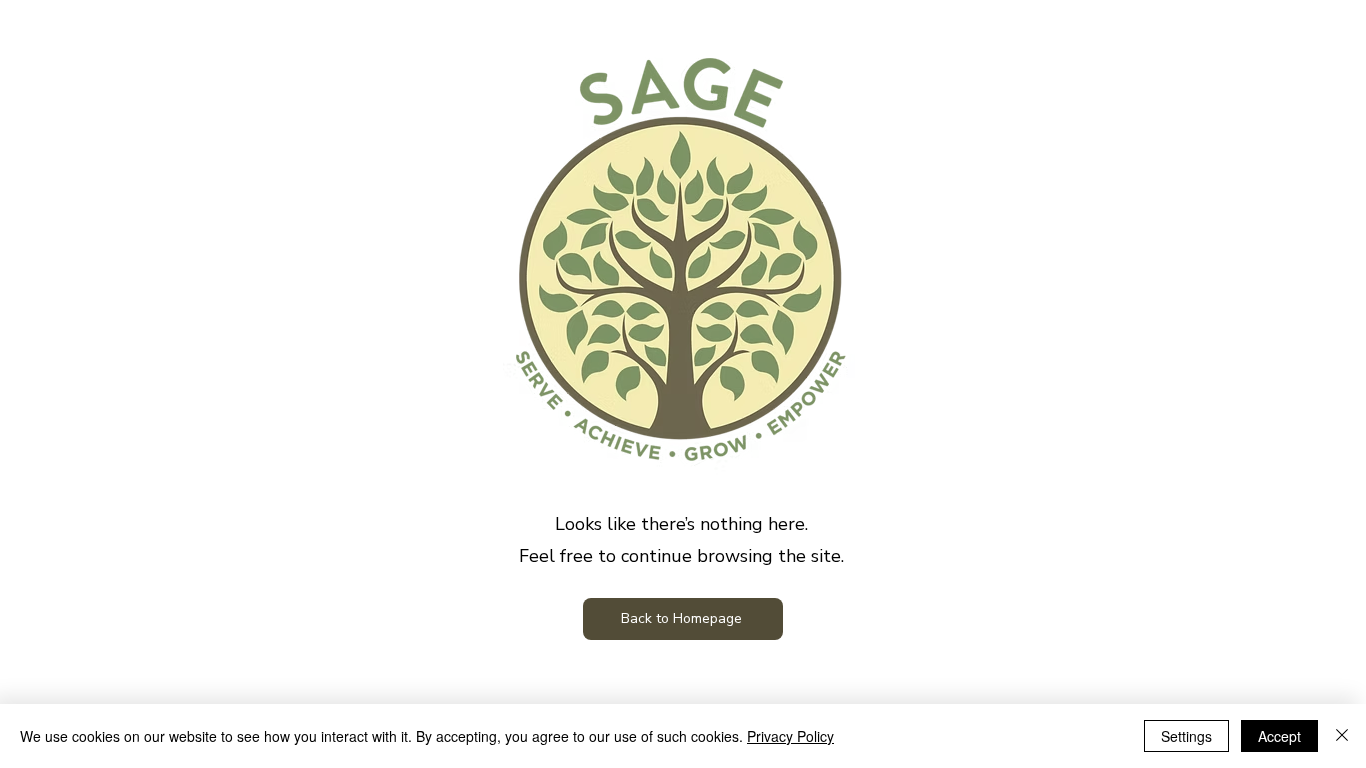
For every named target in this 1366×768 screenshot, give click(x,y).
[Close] (1342, 736)
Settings (1186, 736)
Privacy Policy (790, 736)
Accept (1279, 736)
